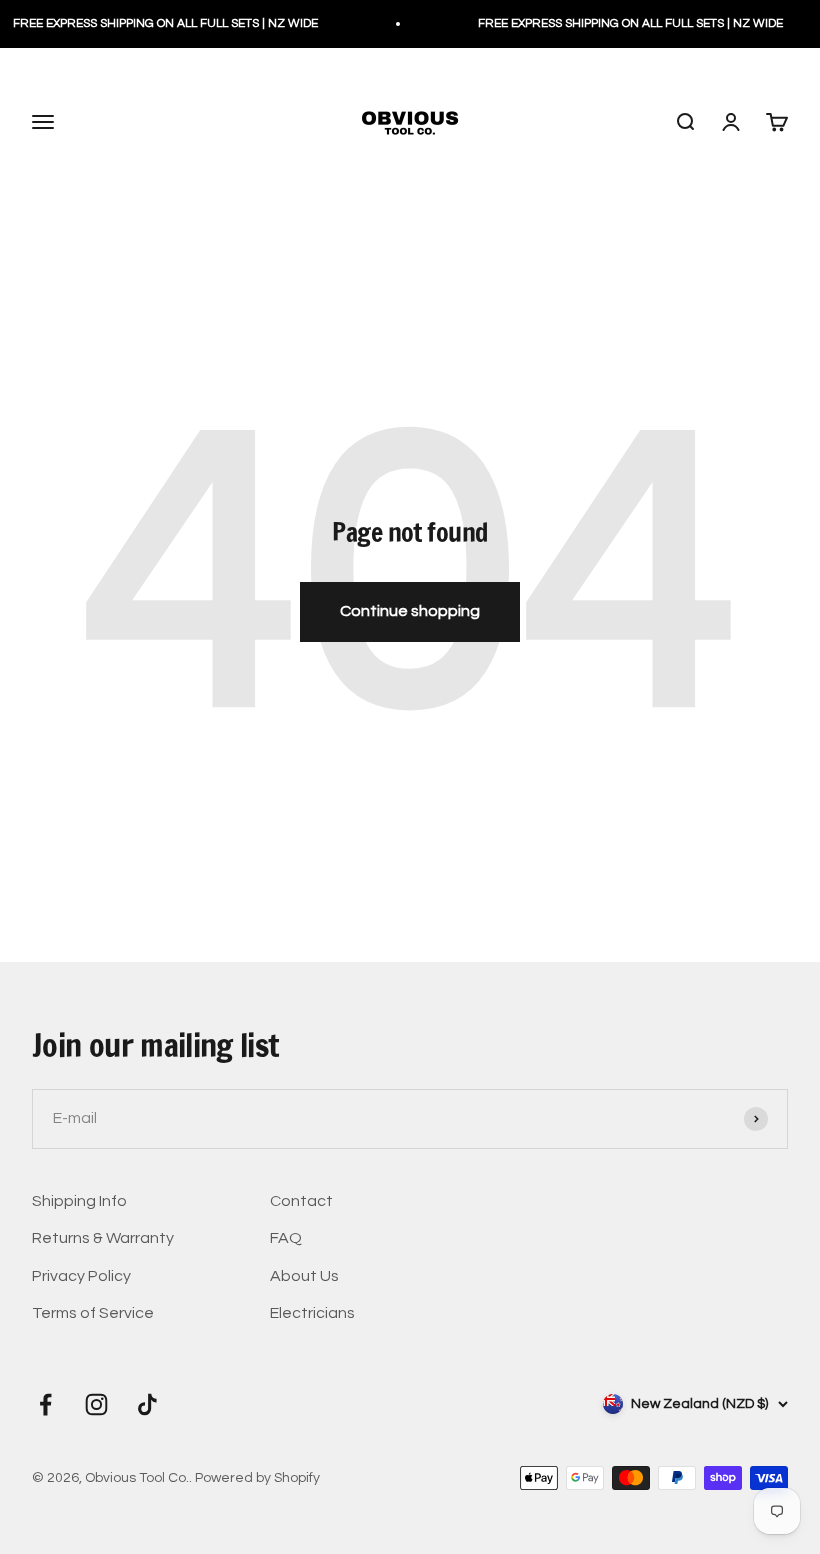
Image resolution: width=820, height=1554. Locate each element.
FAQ (286, 1238)
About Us (304, 1276)
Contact (301, 1201)
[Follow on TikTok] (147, 1404)
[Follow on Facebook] (45, 1404)
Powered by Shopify (257, 1478)
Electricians (312, 1313)
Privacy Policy (81, 1276)
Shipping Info (79, 1201)
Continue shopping (410, 611)
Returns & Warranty (103, 1238)
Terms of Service (93, 1313)
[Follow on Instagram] (96, 1404)
